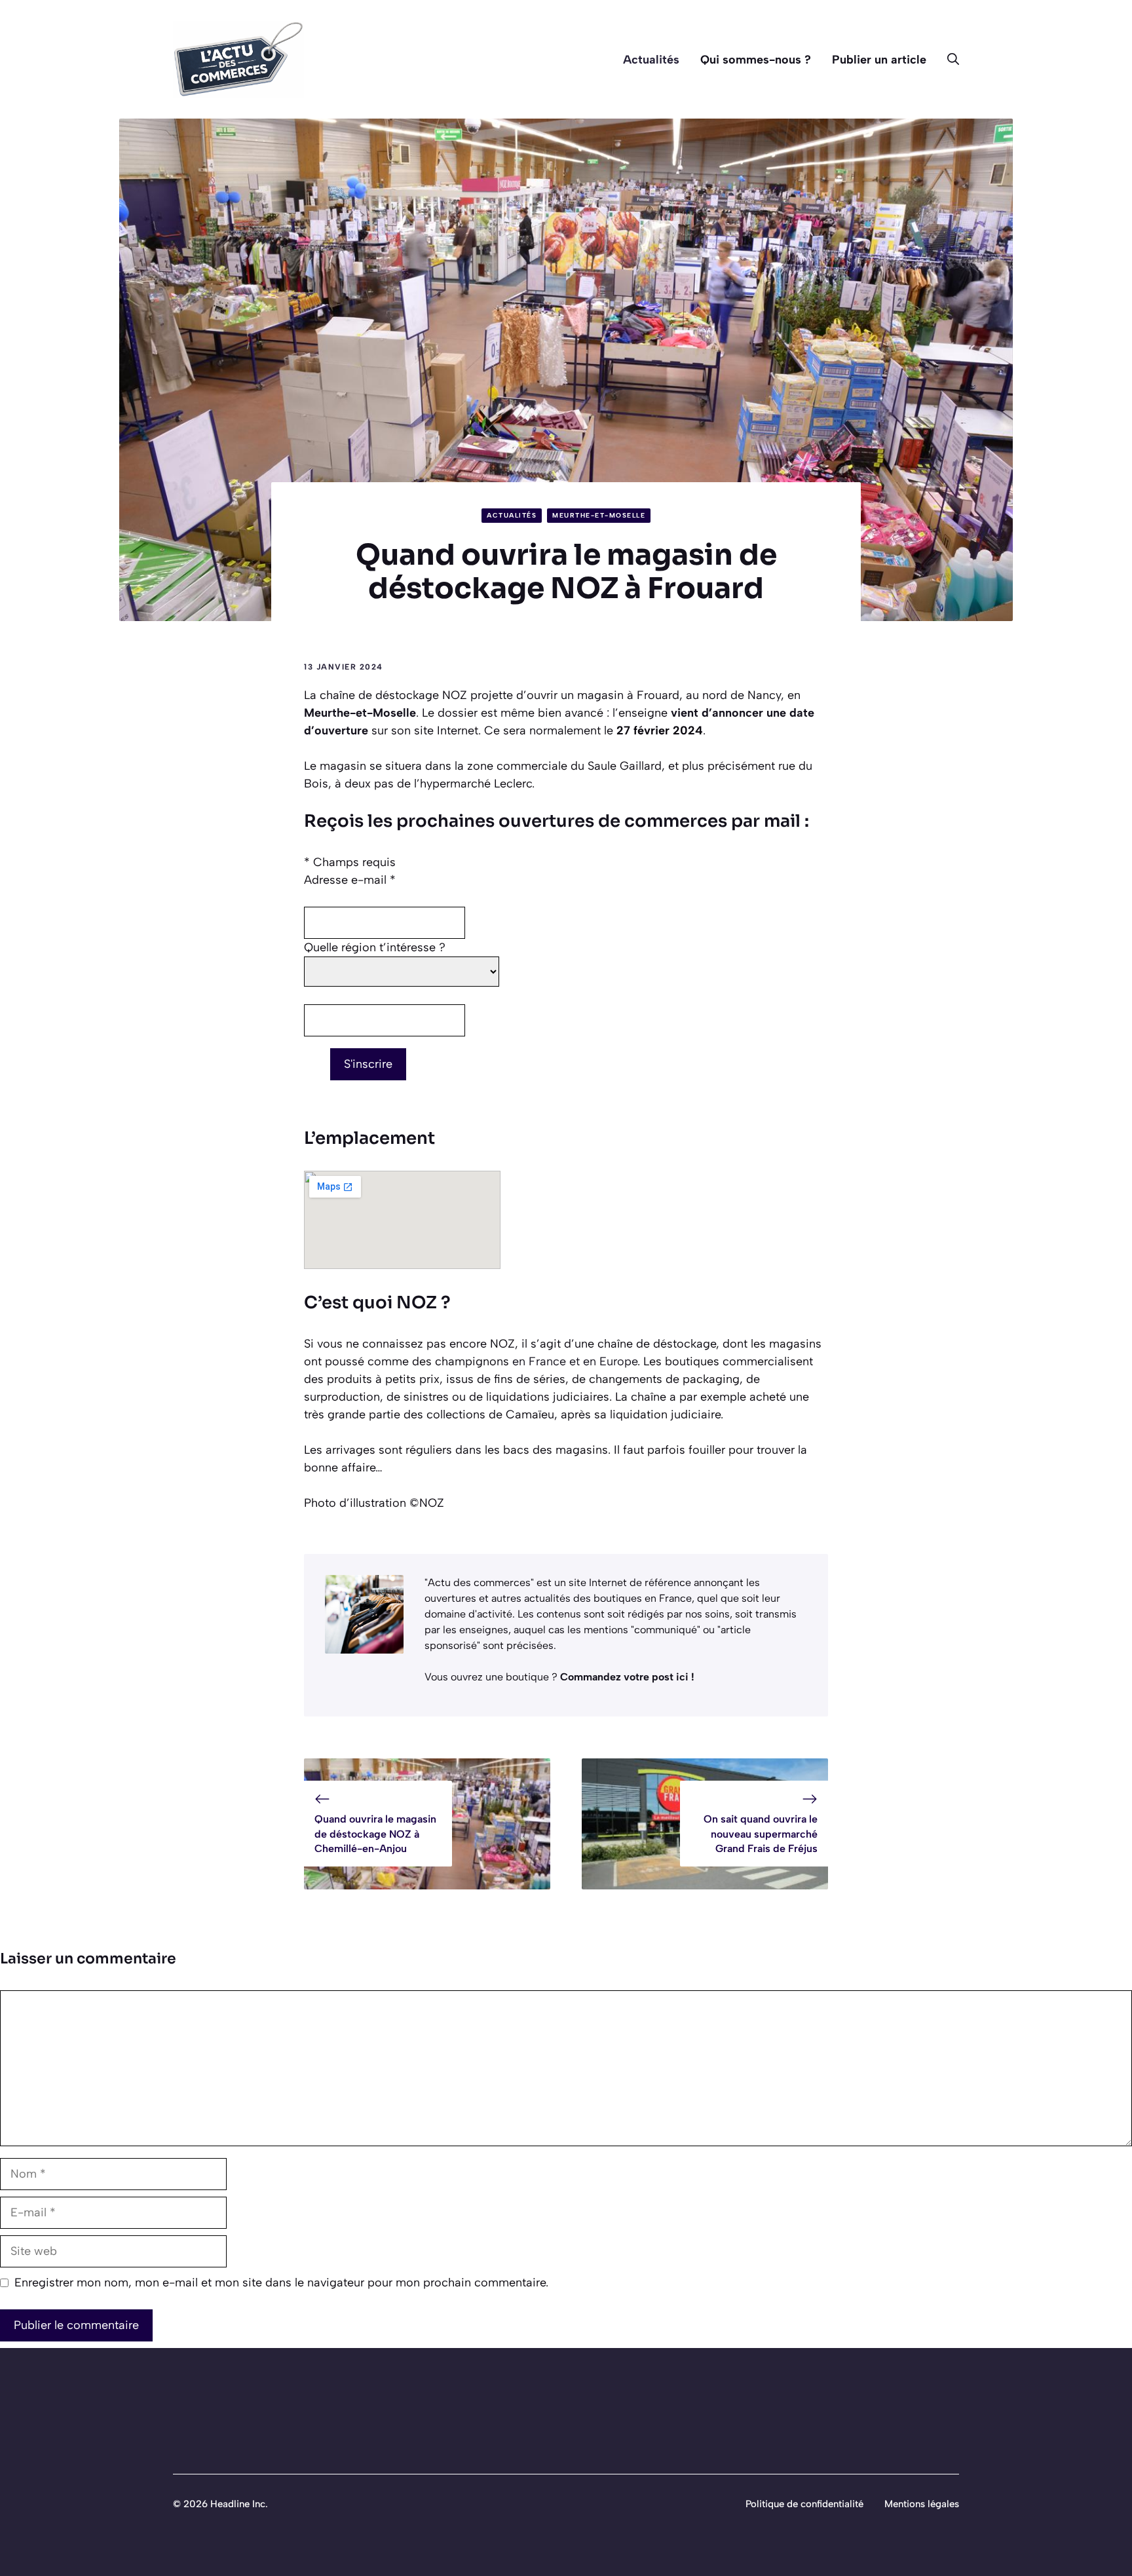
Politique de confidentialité (804, 2504)
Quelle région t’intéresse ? (375, 947)
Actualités (651, 60)
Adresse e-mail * (350, 880)
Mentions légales (922, 2504)
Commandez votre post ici (626, 1677)
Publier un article (879, 60)
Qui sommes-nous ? (756, 60)
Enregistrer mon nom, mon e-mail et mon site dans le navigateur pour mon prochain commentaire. (281, 2282)
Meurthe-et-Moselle (599, 515)
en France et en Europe (575, 1361)
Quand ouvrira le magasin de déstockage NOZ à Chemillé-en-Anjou (375, 1834)
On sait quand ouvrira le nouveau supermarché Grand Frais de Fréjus (761, 1834)
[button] (948, 60)
